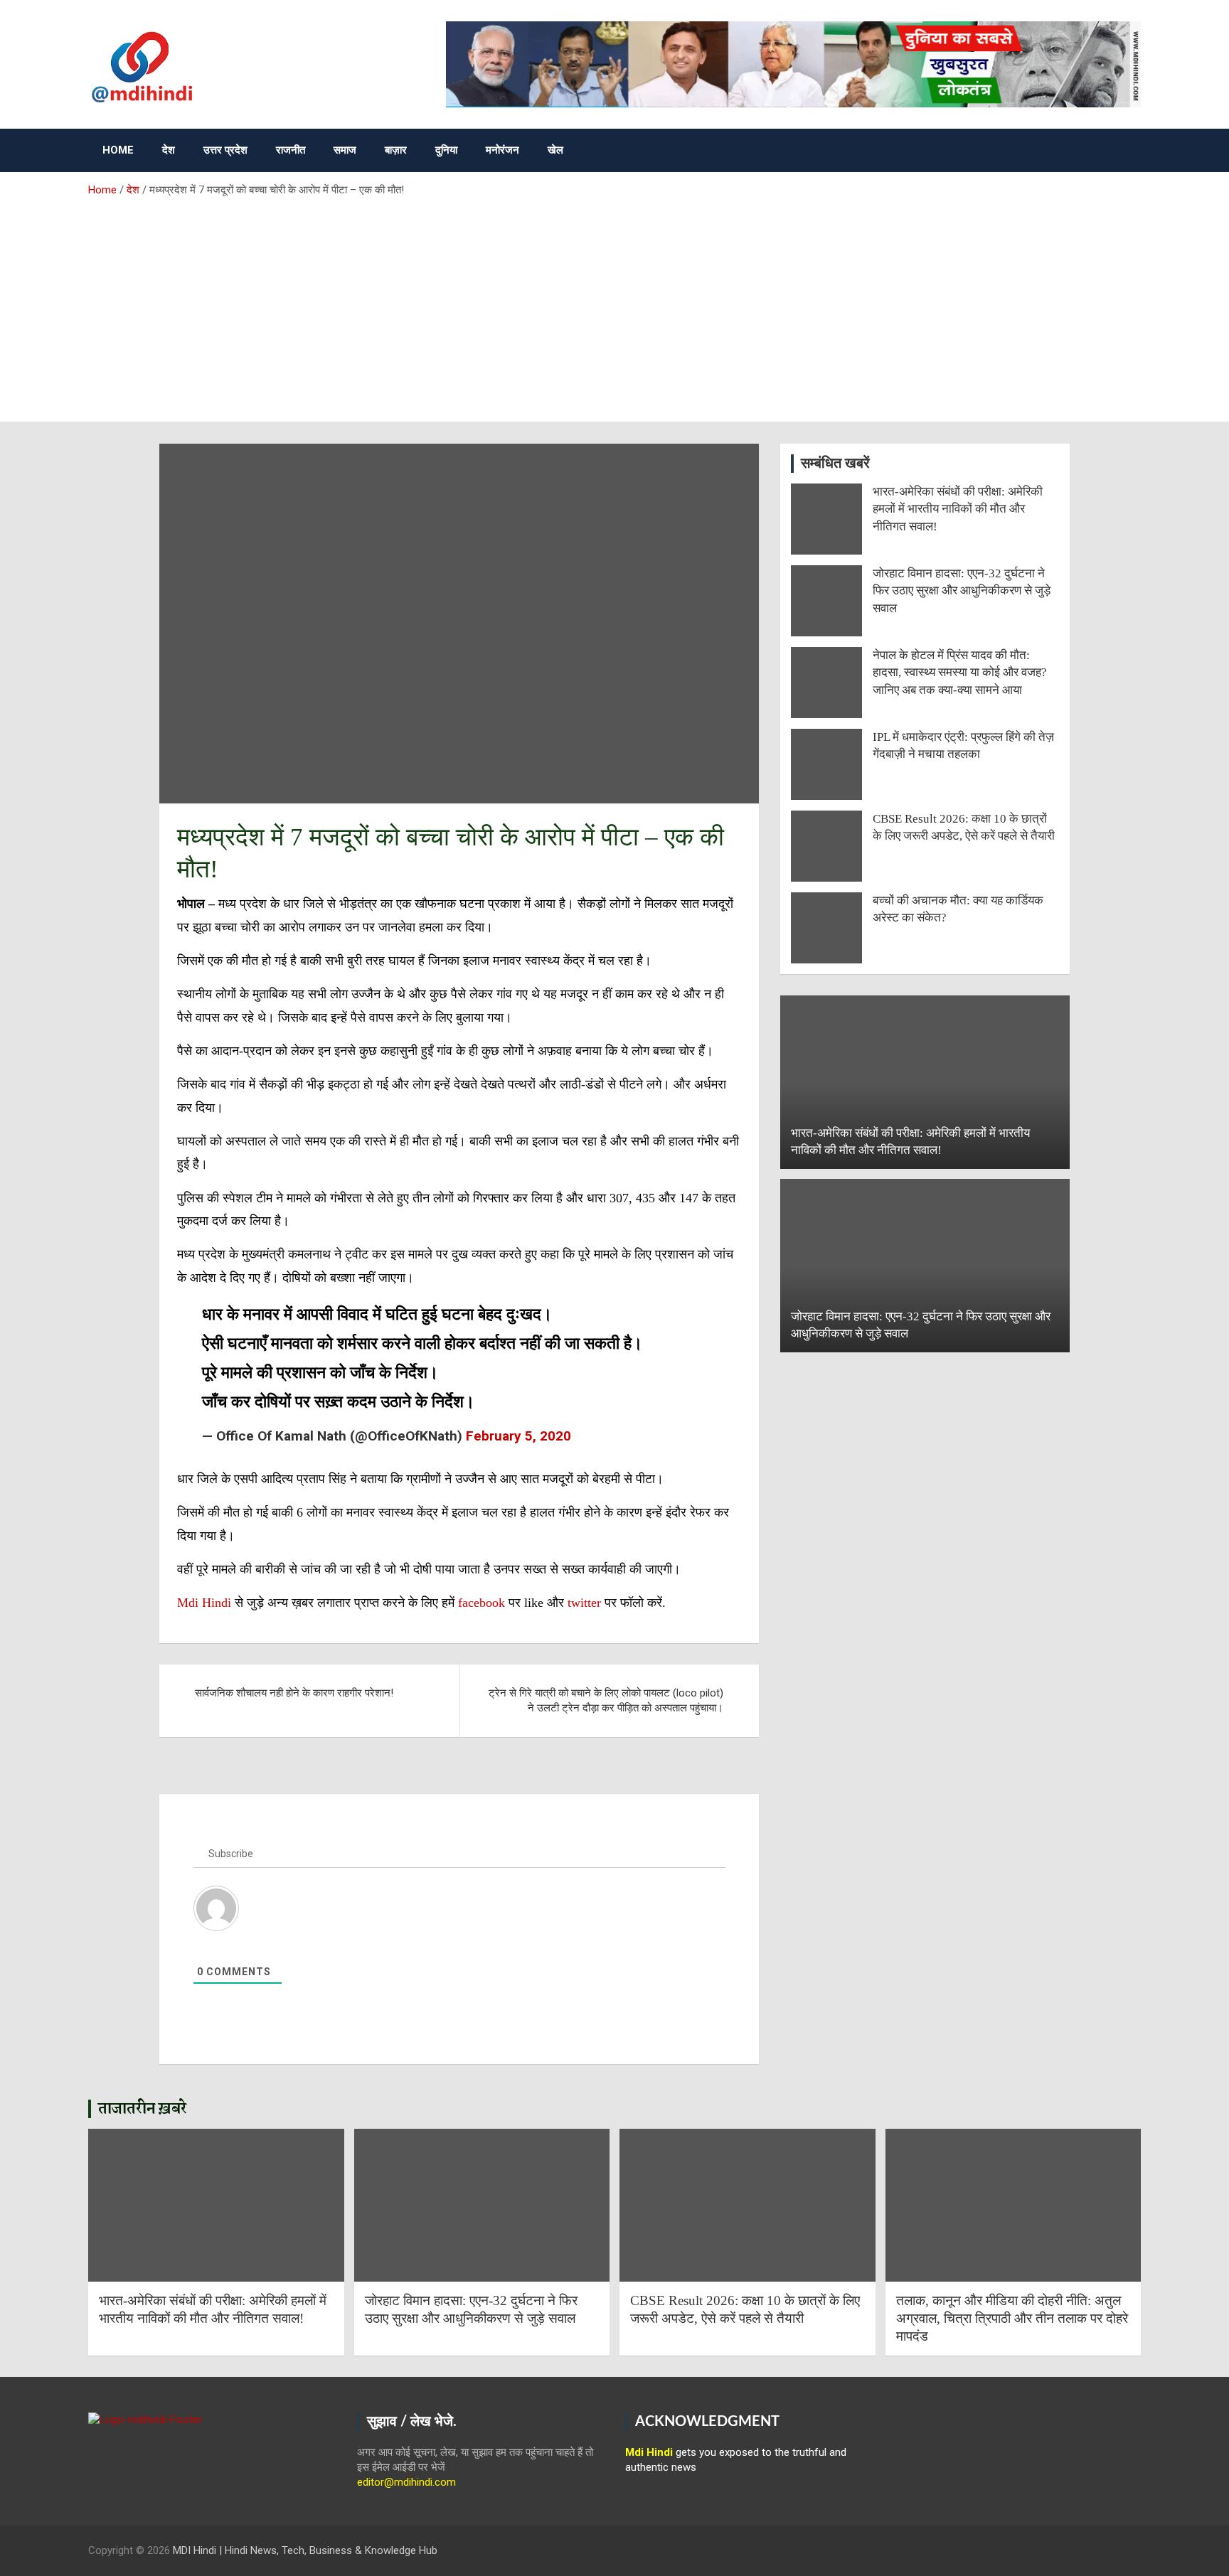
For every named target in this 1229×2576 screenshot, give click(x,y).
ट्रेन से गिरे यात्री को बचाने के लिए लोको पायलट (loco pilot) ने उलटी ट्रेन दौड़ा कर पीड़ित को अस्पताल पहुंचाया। (606, 1700)
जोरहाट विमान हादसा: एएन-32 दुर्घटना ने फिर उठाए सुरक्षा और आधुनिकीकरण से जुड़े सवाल (962, 591)
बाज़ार (396, 150)
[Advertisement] (614, 304)
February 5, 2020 (518, 1436)
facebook (482, 1603)
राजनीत (291, 150)
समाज (345, 150)
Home (118, 150)
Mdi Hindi (204, 1603)
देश (169, 150)
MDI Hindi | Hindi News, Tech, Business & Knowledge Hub (305, 2550)
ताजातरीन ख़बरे (143, 2109)
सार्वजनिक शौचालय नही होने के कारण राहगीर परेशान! (294, 1693)
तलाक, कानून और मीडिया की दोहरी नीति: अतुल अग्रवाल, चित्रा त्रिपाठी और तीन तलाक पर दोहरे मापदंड (1012, 2318)
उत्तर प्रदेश (225, 150)
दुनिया (446, 150)
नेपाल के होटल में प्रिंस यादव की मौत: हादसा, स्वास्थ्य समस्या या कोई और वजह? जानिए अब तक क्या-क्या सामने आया (960, 673)
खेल (555, 150)
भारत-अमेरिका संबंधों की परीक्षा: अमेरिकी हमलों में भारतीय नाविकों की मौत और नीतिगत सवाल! (958, 509)
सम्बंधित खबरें (835, 464)
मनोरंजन (502, 150)
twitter (586, 1603)
